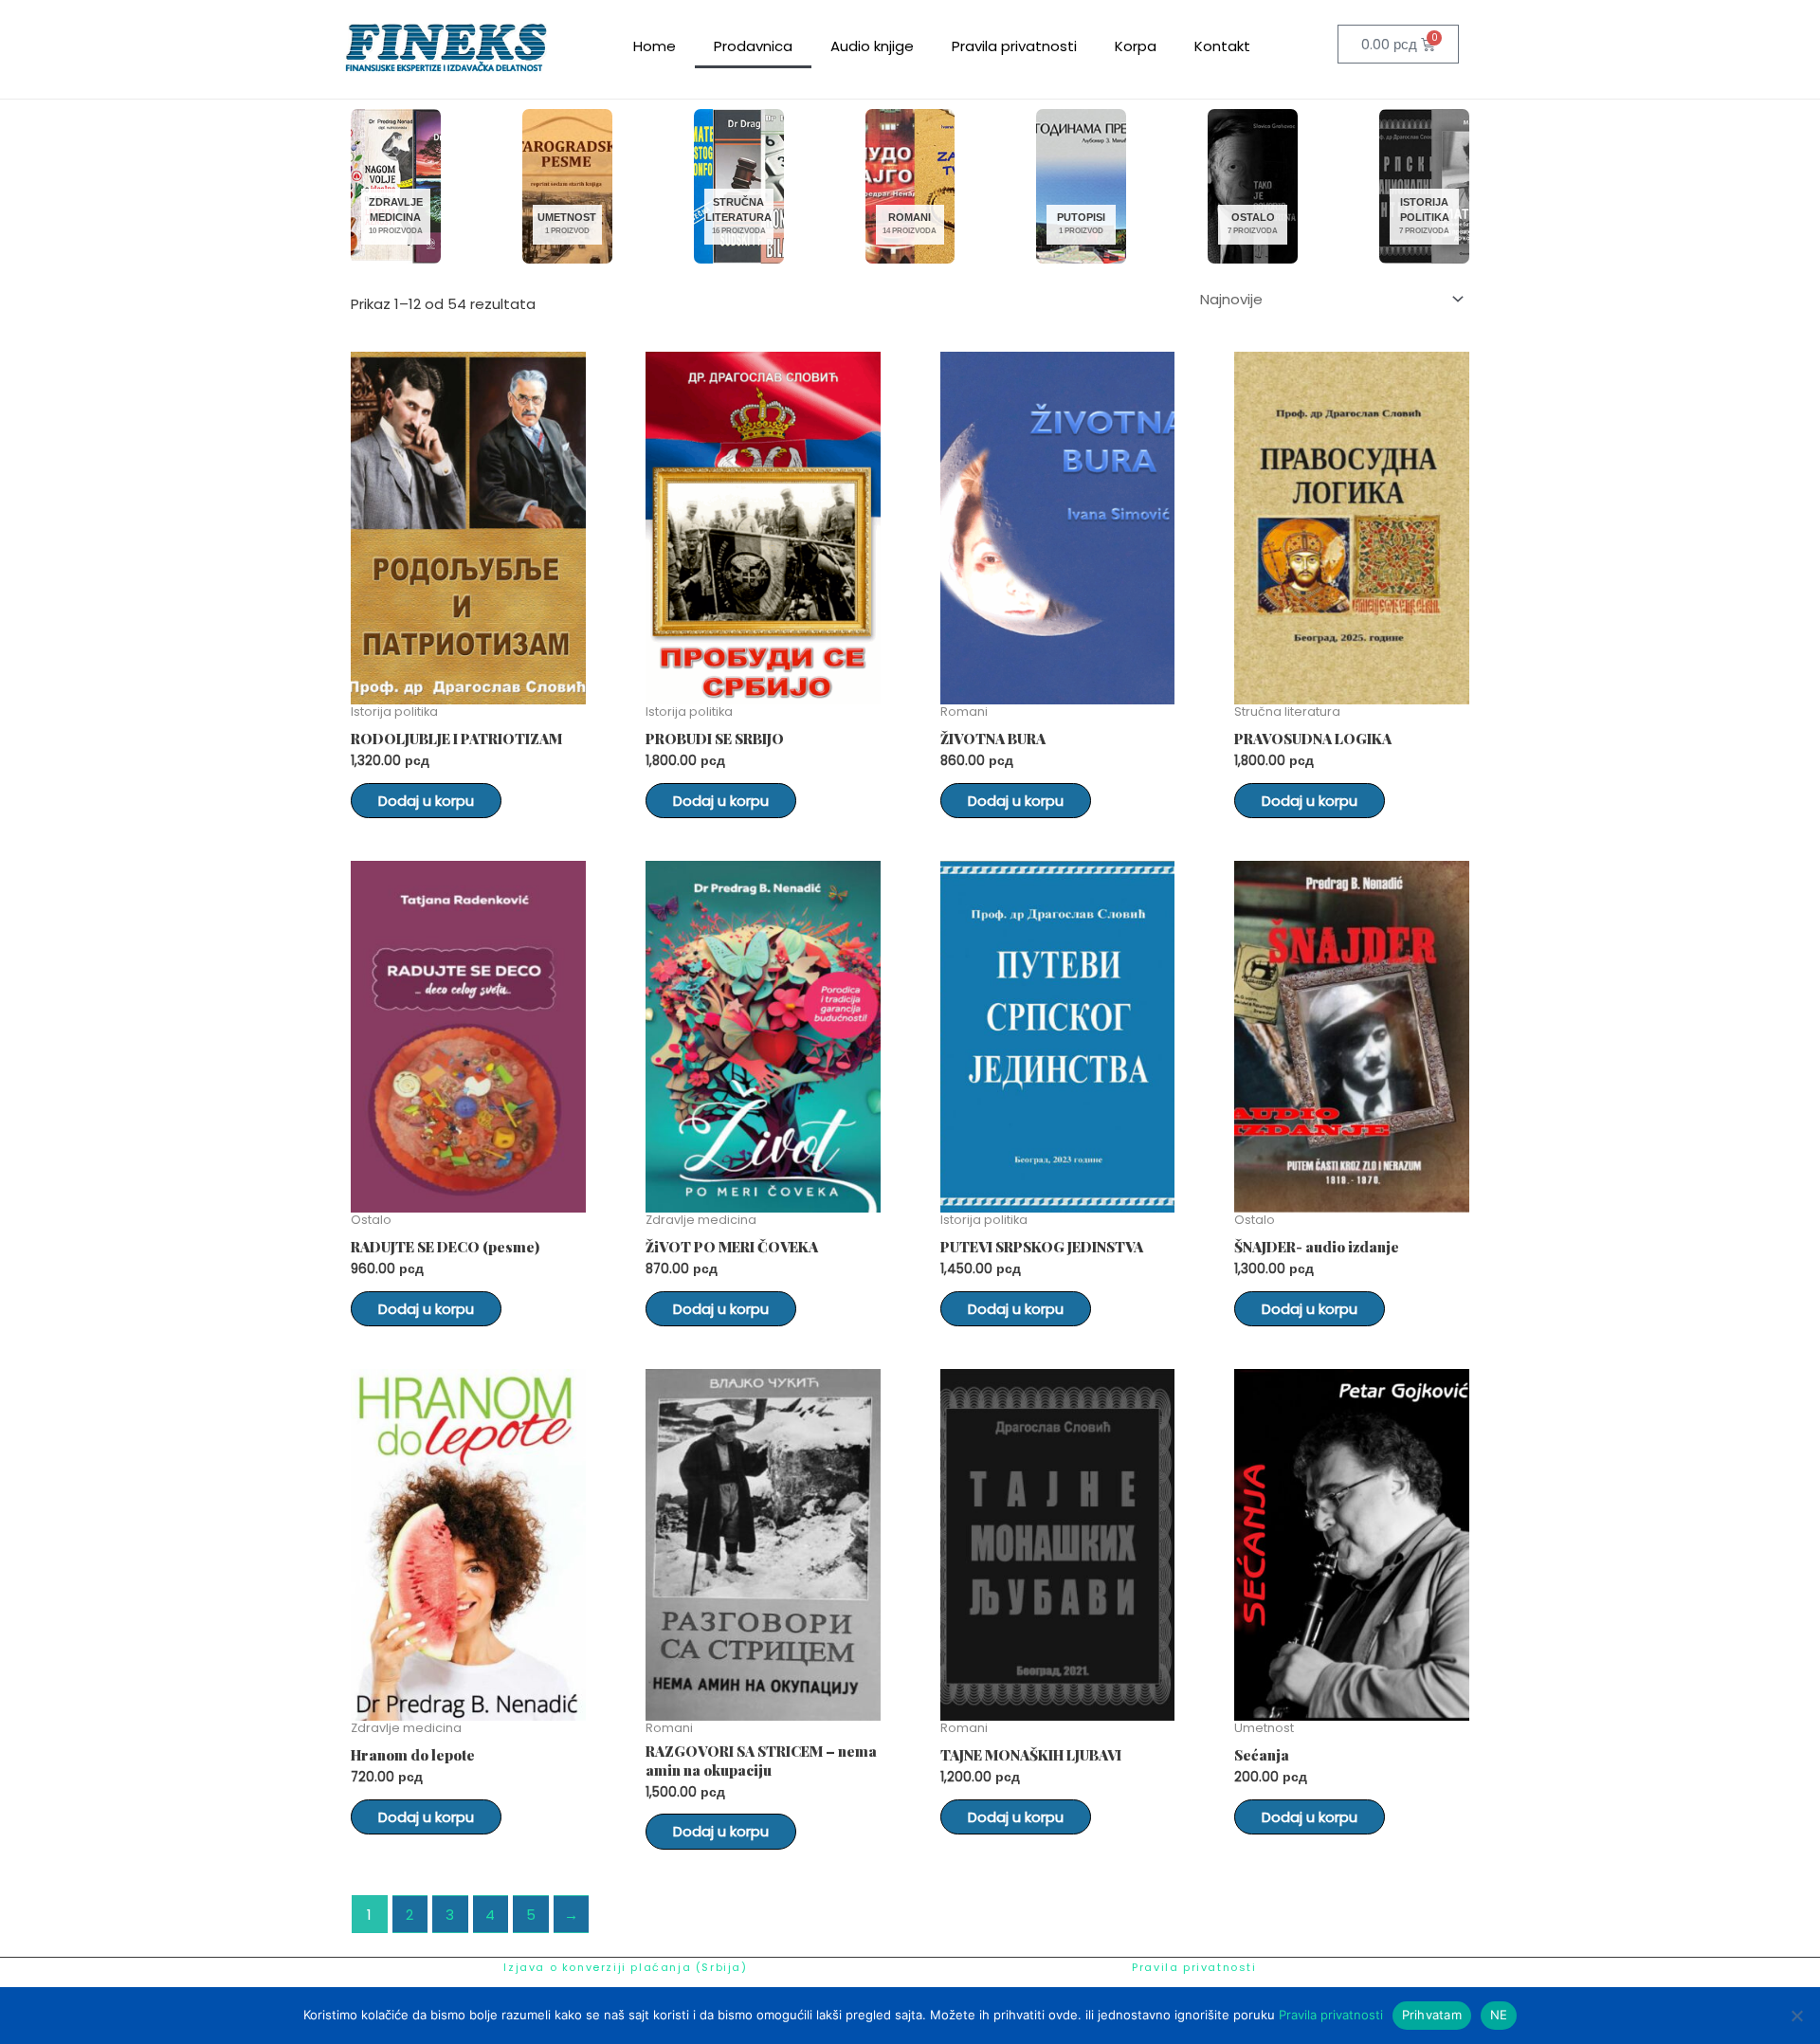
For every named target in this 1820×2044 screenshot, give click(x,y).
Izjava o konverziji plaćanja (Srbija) (625, 1967)
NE (1499, 2015)
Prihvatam (1432, 2015)
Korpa (1136, 46)
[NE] (1796, 2016)
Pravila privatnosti (1014, 46)
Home (655, 46)
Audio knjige (872, 46)
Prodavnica (753, 46)
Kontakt (1222, 46)
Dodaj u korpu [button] (426, 801)
